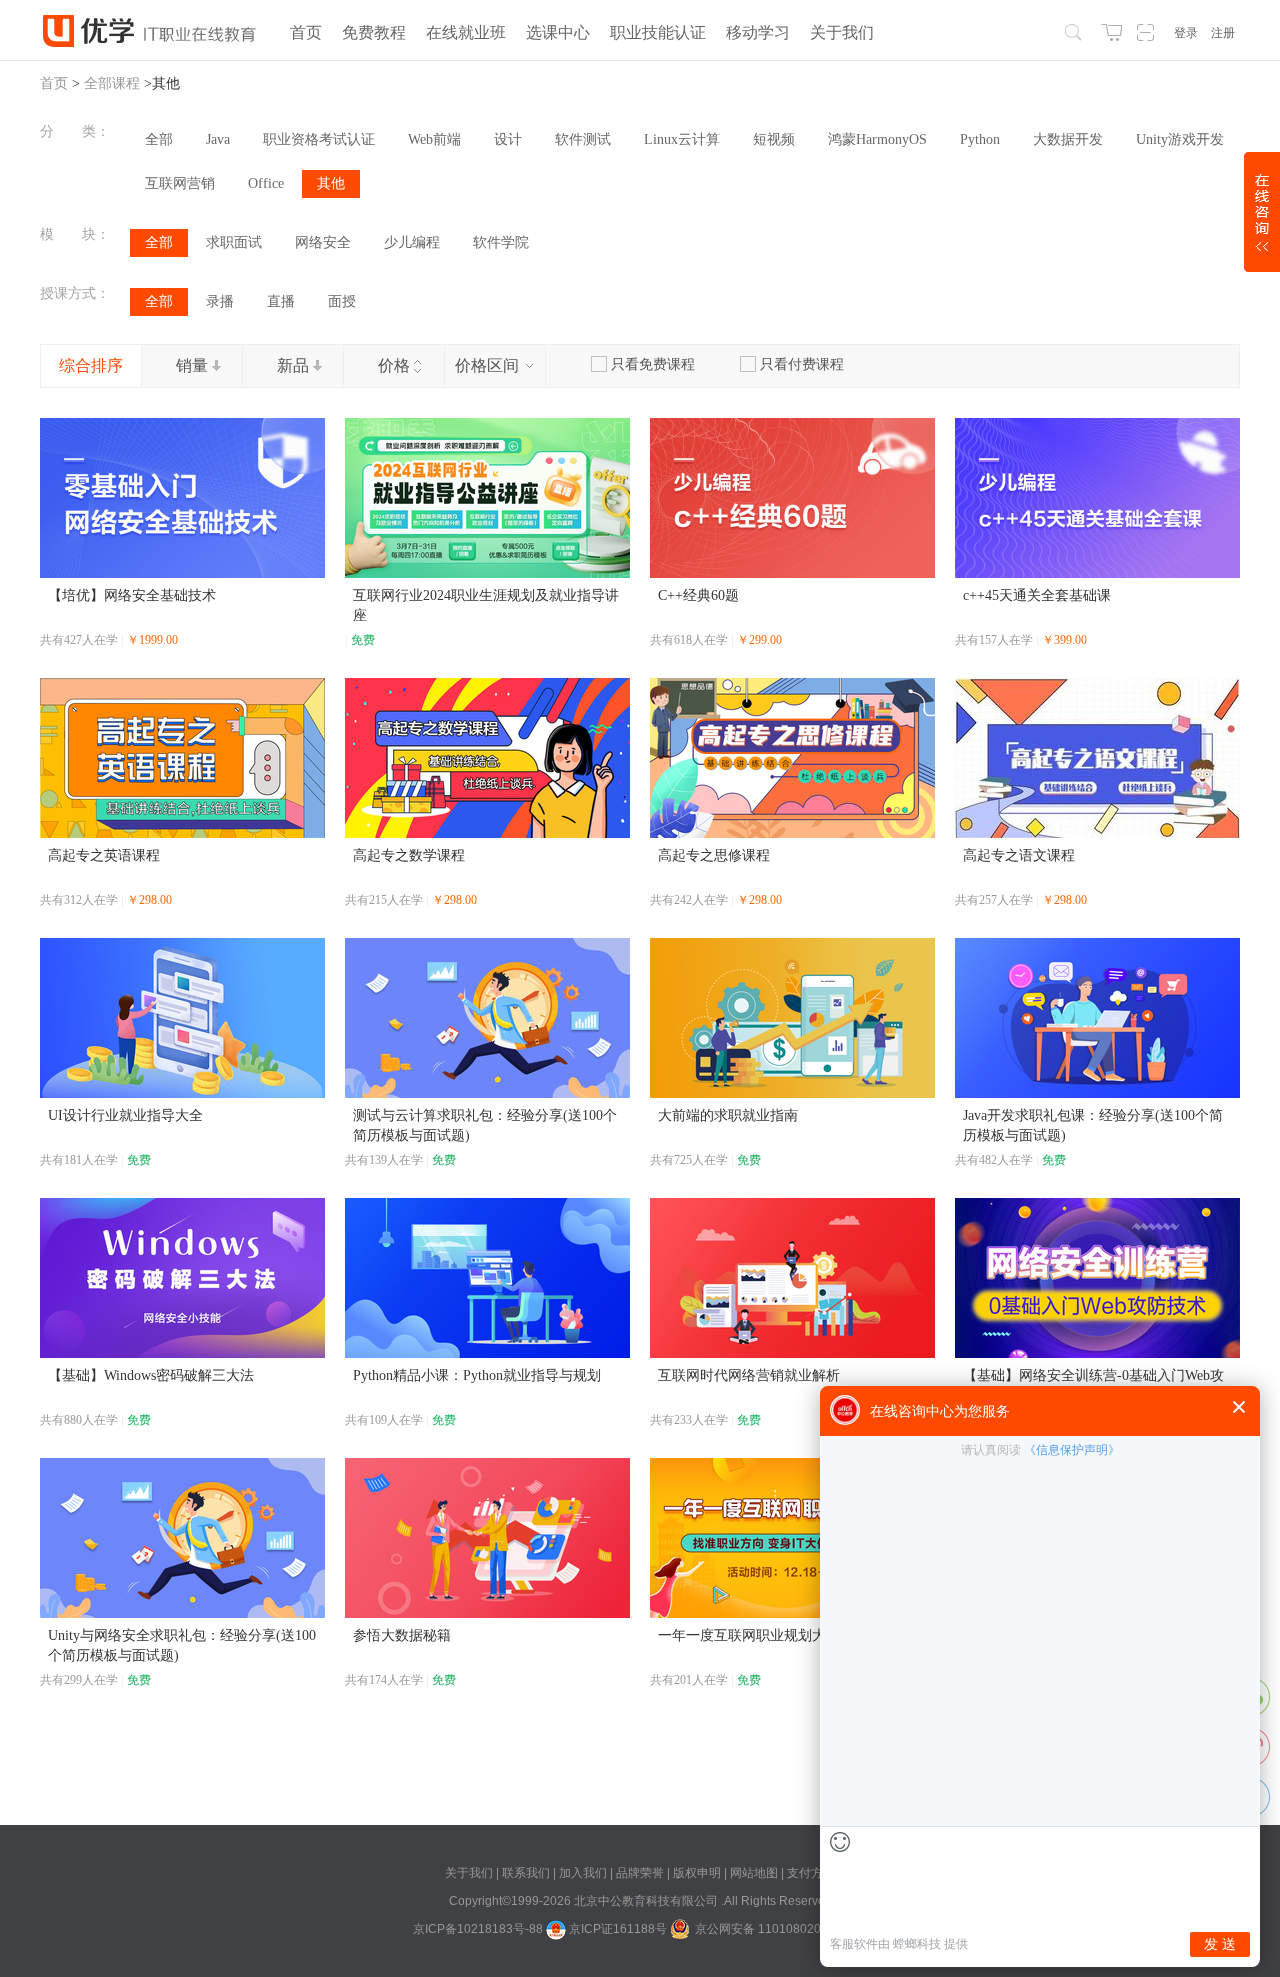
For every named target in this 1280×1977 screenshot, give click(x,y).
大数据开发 (1068, 139)
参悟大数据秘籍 (402, 1635)
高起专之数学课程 (409, 855)
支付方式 (811, 1873)
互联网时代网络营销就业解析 (749, 1375)
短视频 (774, 139)
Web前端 (434, 139)
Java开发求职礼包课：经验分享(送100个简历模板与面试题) (1093, 1125)
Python (980, 139)
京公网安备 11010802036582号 (781, 1929)
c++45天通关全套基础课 (1037, 595)
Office (266, 183)
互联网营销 (180, 183)
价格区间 (489, 365)
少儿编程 (412, 242)
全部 (159, 139)
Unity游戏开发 (1180, 139)
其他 (331, 183)
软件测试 (583, 139)
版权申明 (698, 1873)
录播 (220, 301)
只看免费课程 (653, 364)
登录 (1186, 33)
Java (218, 139)
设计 (508, 139)
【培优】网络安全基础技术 (132, 595)
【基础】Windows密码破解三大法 (151, 1375)
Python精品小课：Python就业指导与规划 (477, 1375)
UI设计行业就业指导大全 (125, 1115)
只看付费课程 (802, 364)
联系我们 (527, 1873)
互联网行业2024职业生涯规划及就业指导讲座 (486, 605)
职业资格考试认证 (319, 139)
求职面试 (234, 242)
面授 (342, 301)
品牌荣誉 (640, 1873)
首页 (54, 83)
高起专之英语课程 (104, 855)
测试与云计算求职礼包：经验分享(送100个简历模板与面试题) (485, 1125)
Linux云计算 (682, 139)
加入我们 (584, 1873)
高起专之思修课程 (714, 855)
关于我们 (470, 1873)
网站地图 (755, 1873)
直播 (281, 301)
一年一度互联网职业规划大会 (749, 1635)
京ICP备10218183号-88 (478, 1929)
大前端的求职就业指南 (728, 1115)
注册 (1223, 33)
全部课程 (112, 83)
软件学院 (501, 242)
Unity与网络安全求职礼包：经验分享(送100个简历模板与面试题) (182, 1645)
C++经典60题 (698, 595)
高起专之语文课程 (1019, 855)
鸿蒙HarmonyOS (877, 139)
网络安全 (323, 242)
